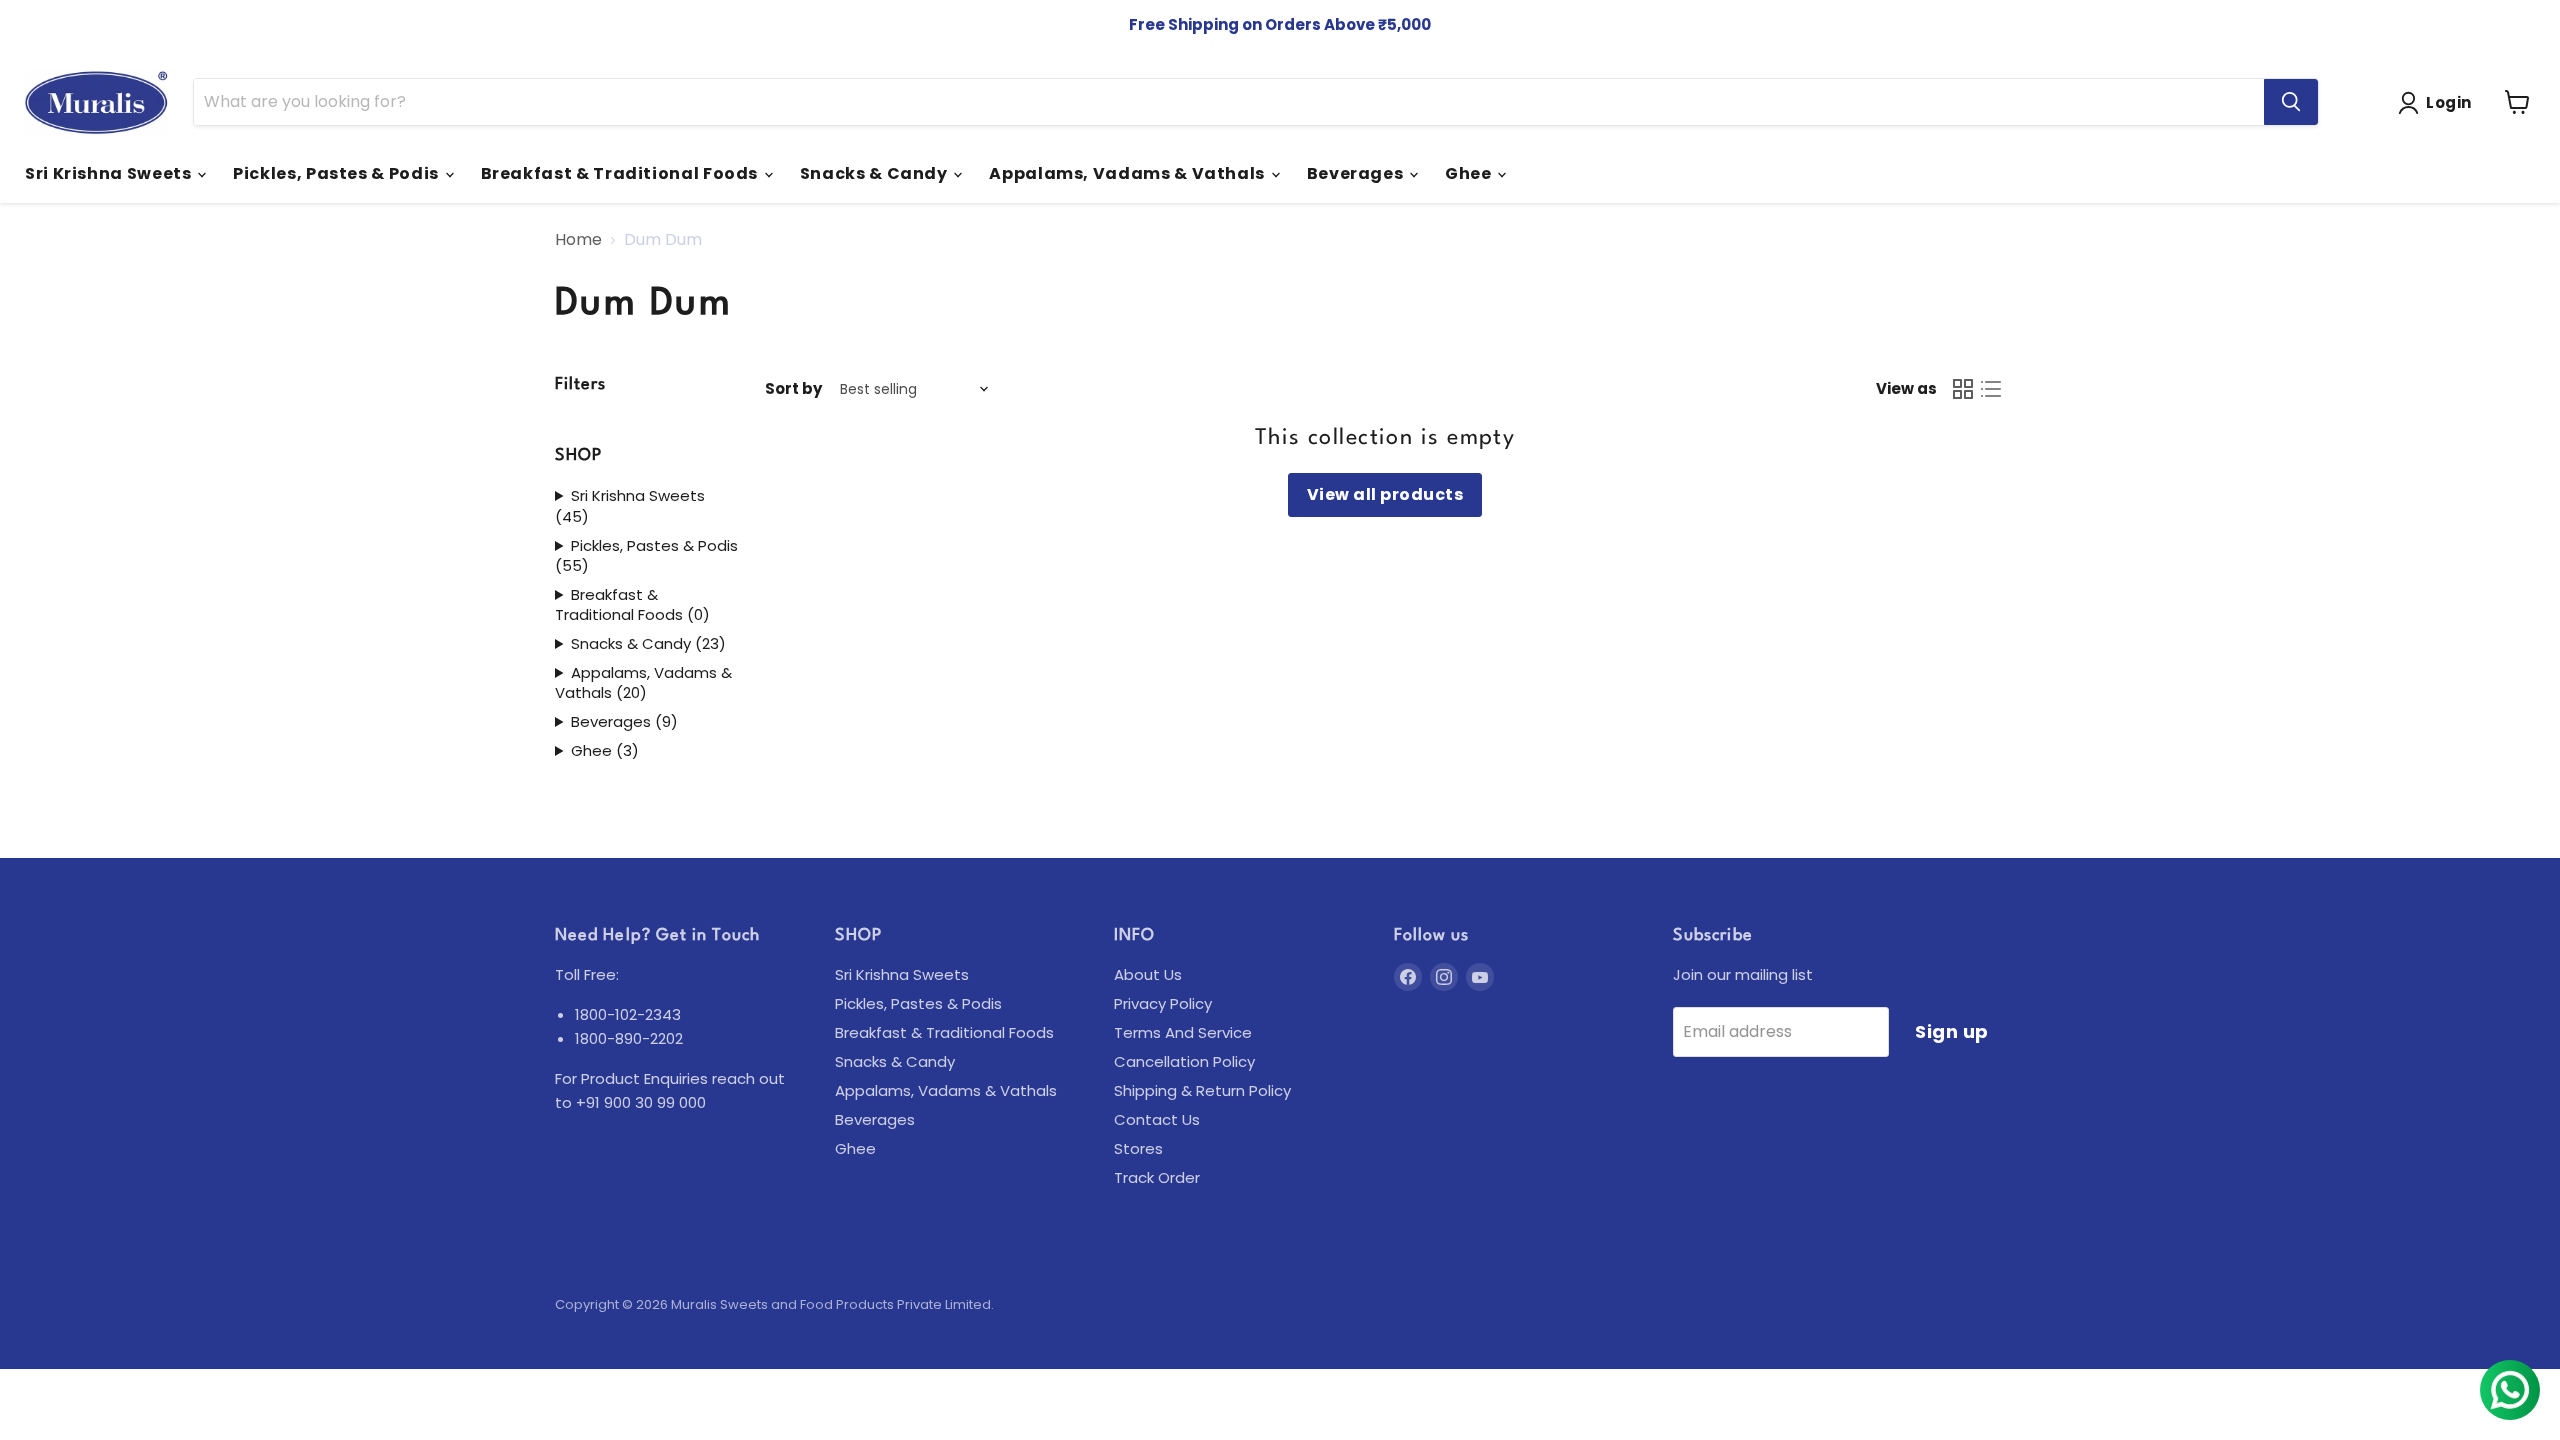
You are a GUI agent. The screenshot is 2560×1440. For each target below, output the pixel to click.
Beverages (1357, 173)
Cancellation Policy (1184, 1061)
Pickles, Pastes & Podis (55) (646, 556)
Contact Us (1157, 1119)
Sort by (793, 388)
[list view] (1991, 389)
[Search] (2291, 102)
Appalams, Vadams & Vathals (1128, 173)
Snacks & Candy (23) (648, 644)
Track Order (1157, 1177)
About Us (1148, 974)
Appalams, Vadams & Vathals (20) (643, 683)
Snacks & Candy (876, 173)
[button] (2439, 103)
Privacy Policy (1163, 1003)
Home (578, 240)
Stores (1138, 1148)
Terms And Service (1183, 1032)
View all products (1385, 494)
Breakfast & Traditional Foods (621, 173)
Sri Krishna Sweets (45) (630, 506)
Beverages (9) (624, 722)
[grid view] (1963, 389)
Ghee (1470, 173)
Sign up (1952, 1031)
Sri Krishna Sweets (110, 173)
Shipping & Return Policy (1202, 1090)
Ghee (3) (605, 751)
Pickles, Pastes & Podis (337, 173)
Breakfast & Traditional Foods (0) (632, 605)
